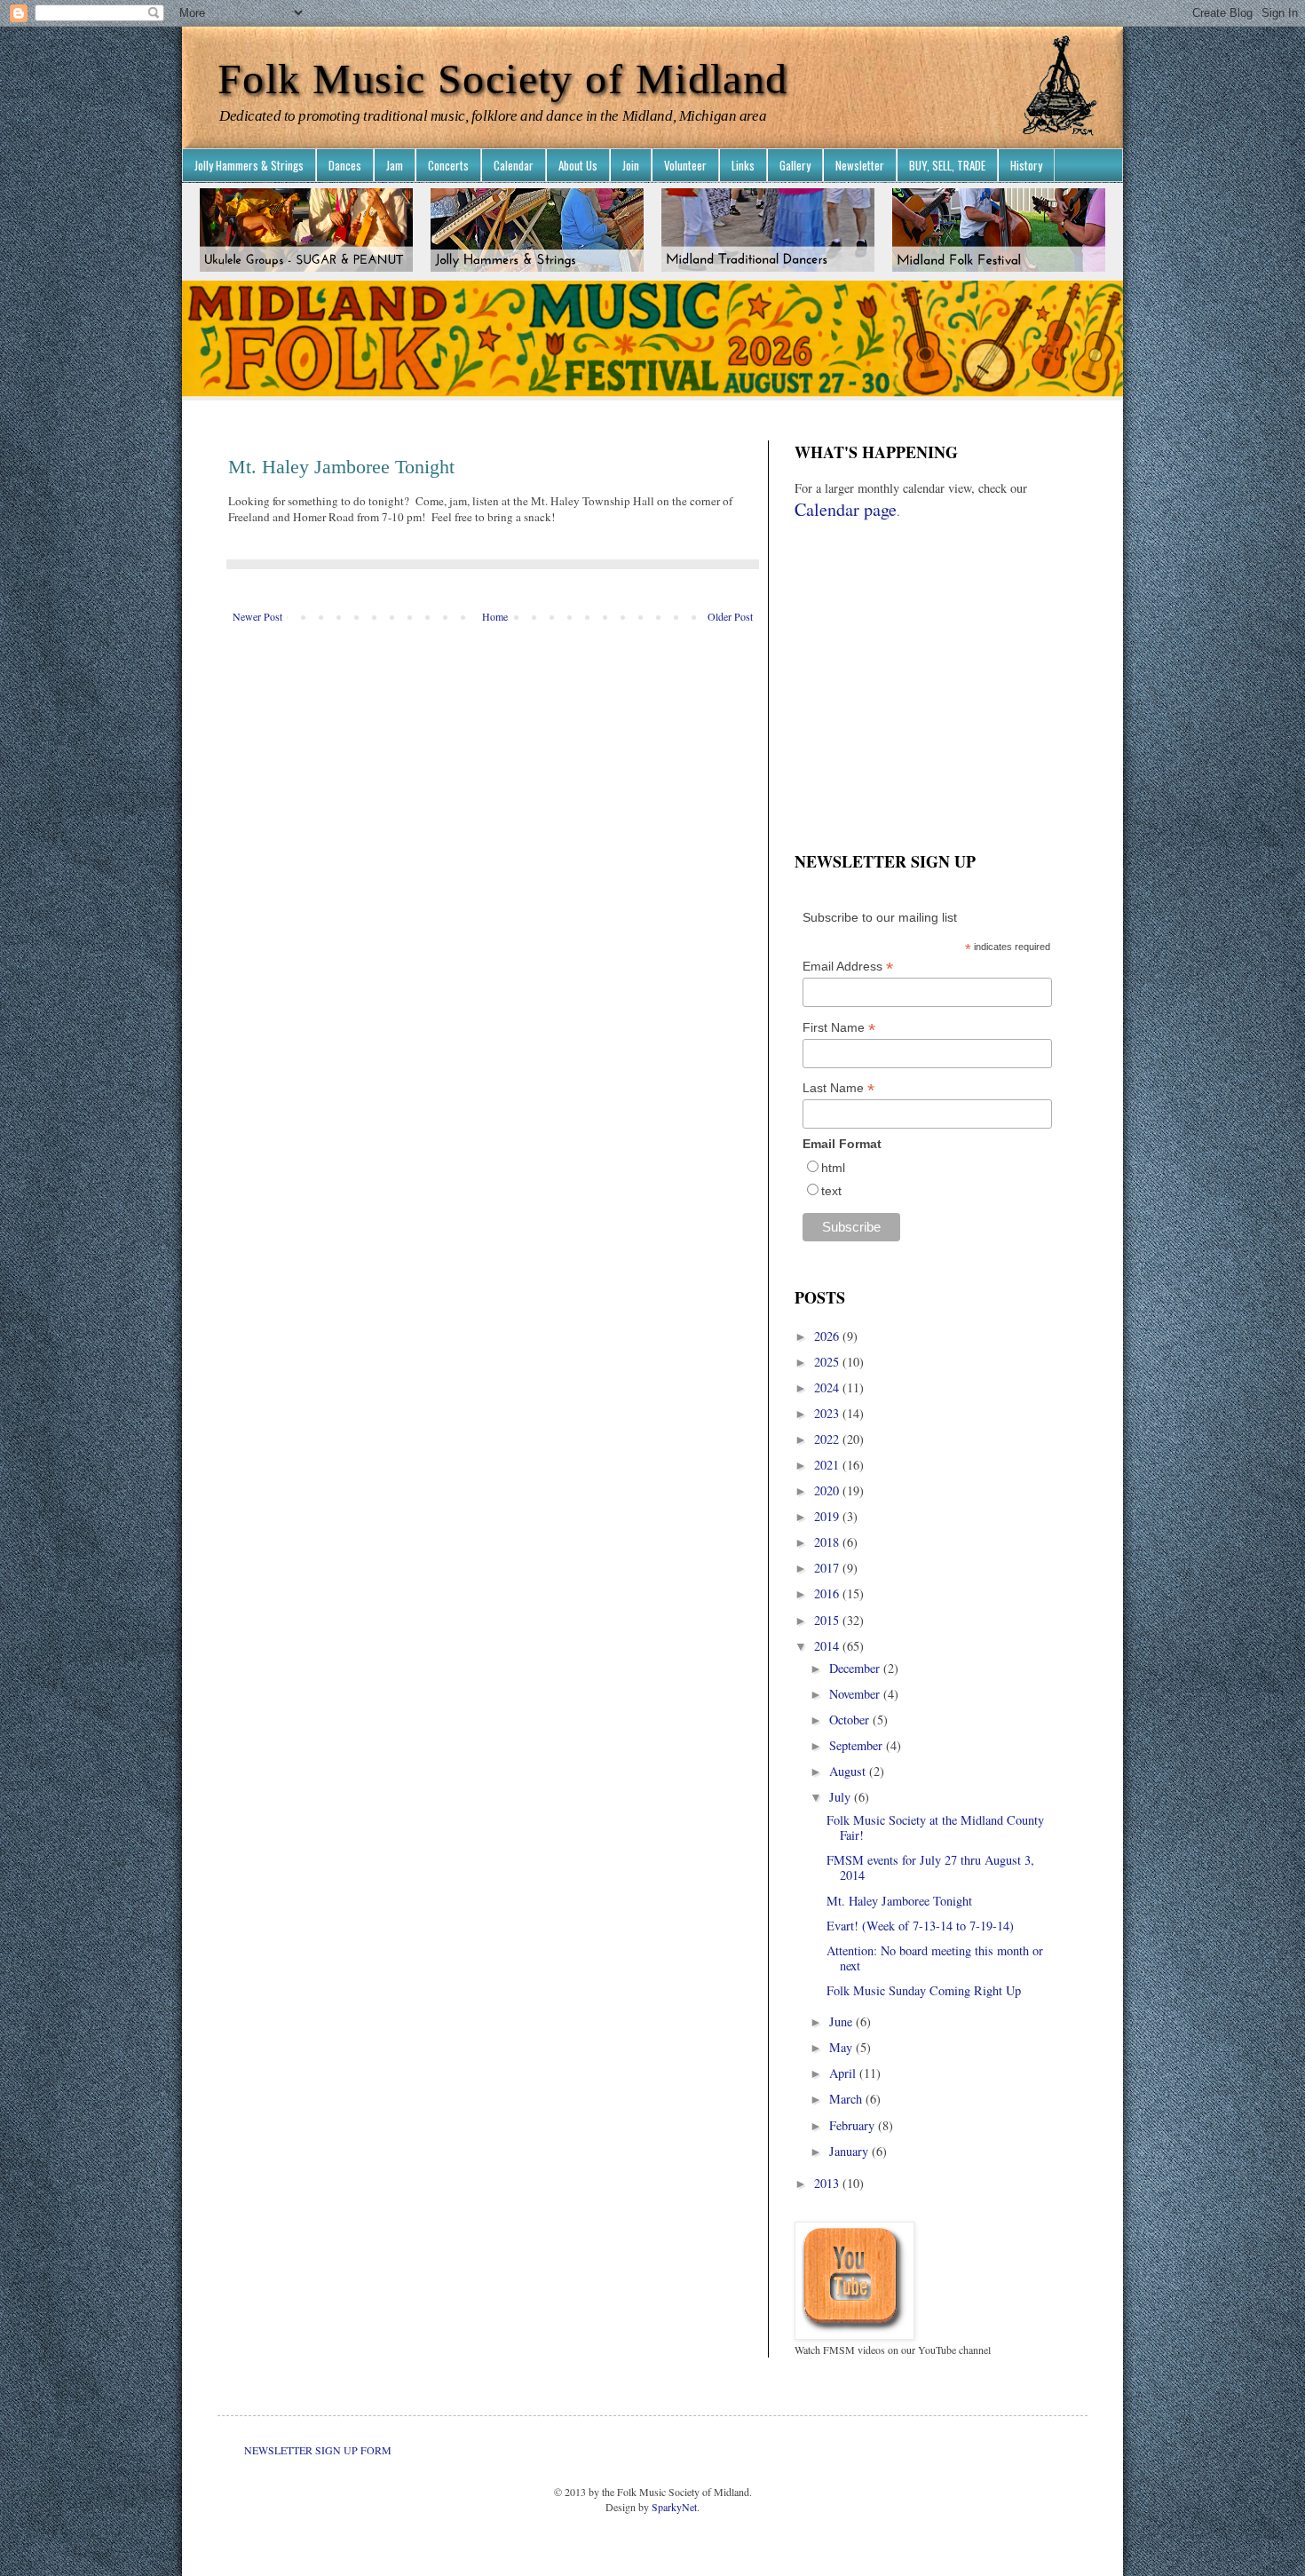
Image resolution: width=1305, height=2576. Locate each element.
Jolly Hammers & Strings (249, 165)
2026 (828, 1336)
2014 (828, 1646)
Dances (345, 165)
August (849, 1771)
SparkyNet (674, 2507)
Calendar (514, 165)
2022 (828, 1439)
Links (743, 165)
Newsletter (860, 165)
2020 (828, 1490)
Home (495, 616)
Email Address (848, 967)
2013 (828, 2183)
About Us (578, 165)
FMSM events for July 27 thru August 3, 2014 (930, 1867)
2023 (828, 1413)
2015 (828, 1620)
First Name (839, 1028)
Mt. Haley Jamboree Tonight (899, 1901)
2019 (828, 1516)
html (833, 1168)
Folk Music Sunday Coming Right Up (924, 1990)
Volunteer (685, 165)
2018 (828, 1542)
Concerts (448, 165)
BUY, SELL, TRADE (947, 165)
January (850, 2151)
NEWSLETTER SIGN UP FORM (318, 2450)
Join (631, 165)
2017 (828, 1568)
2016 (828, 1593)
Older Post (730, 616)
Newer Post (257, 616)
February (854, 2125)
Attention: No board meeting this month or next (935, 1958)
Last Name (838, 1088)
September (858, 1745)
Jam (395, 165)
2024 (828, 1387)
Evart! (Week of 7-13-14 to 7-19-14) (920, 1926)
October (851, 1720)
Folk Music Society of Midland (503, 79)
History (1026, 165)
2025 (828, 1362)
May (842, 2047)
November (856, 1694)
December (856, 1668)
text (831, 1191)
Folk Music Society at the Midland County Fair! (935, 1827)
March (847, 2099)
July (842, 1797)
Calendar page (846, 509)
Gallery (795, 165)
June (842, 2021)
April (844, 2073)
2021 (828, 1465)
